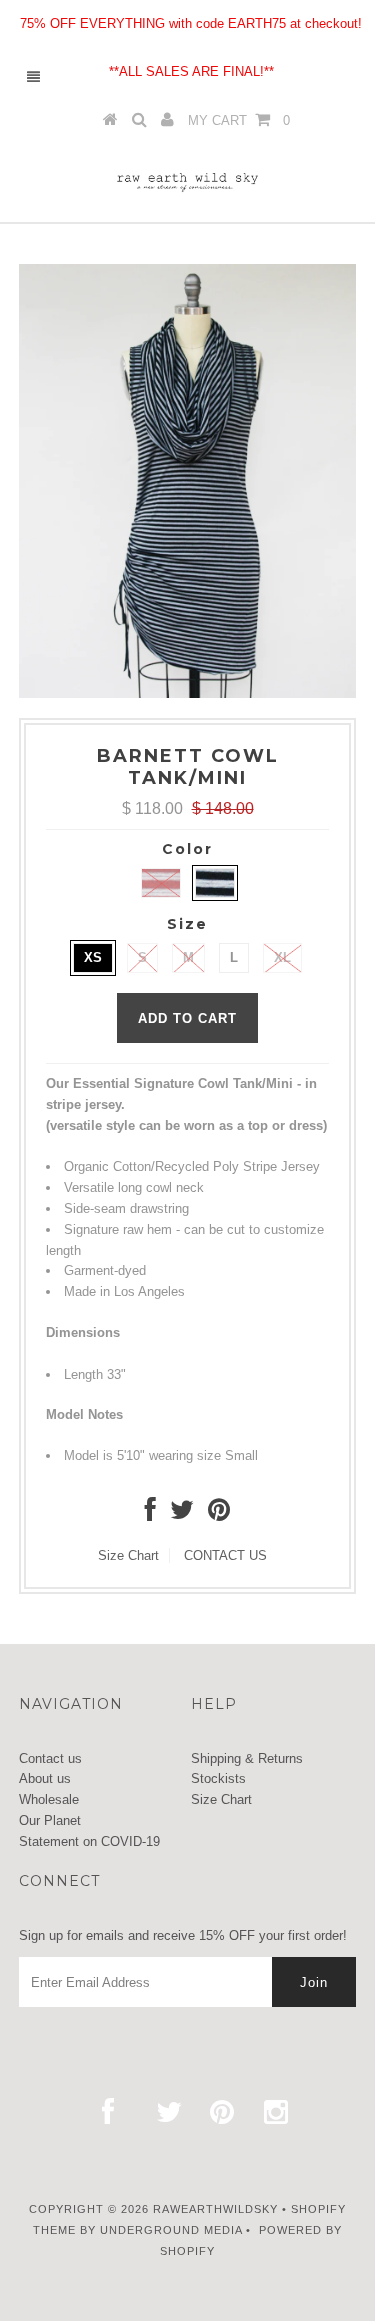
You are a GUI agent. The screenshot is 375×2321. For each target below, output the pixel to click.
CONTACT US (225, 1555)
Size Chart (128, 1555)
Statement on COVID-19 (89, 1841)
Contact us (50, 1758)
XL (282, 957)
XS (93, 957)
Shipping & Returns (247, 1758)
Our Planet (50, 1820)
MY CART (239, 120)
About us (45, 1778)
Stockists (218, 1778)
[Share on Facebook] (150, 1514)
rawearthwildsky (215, 2209)
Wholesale (49, 1799)
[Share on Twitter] (182, 1514)
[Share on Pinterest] (219, 1514)
